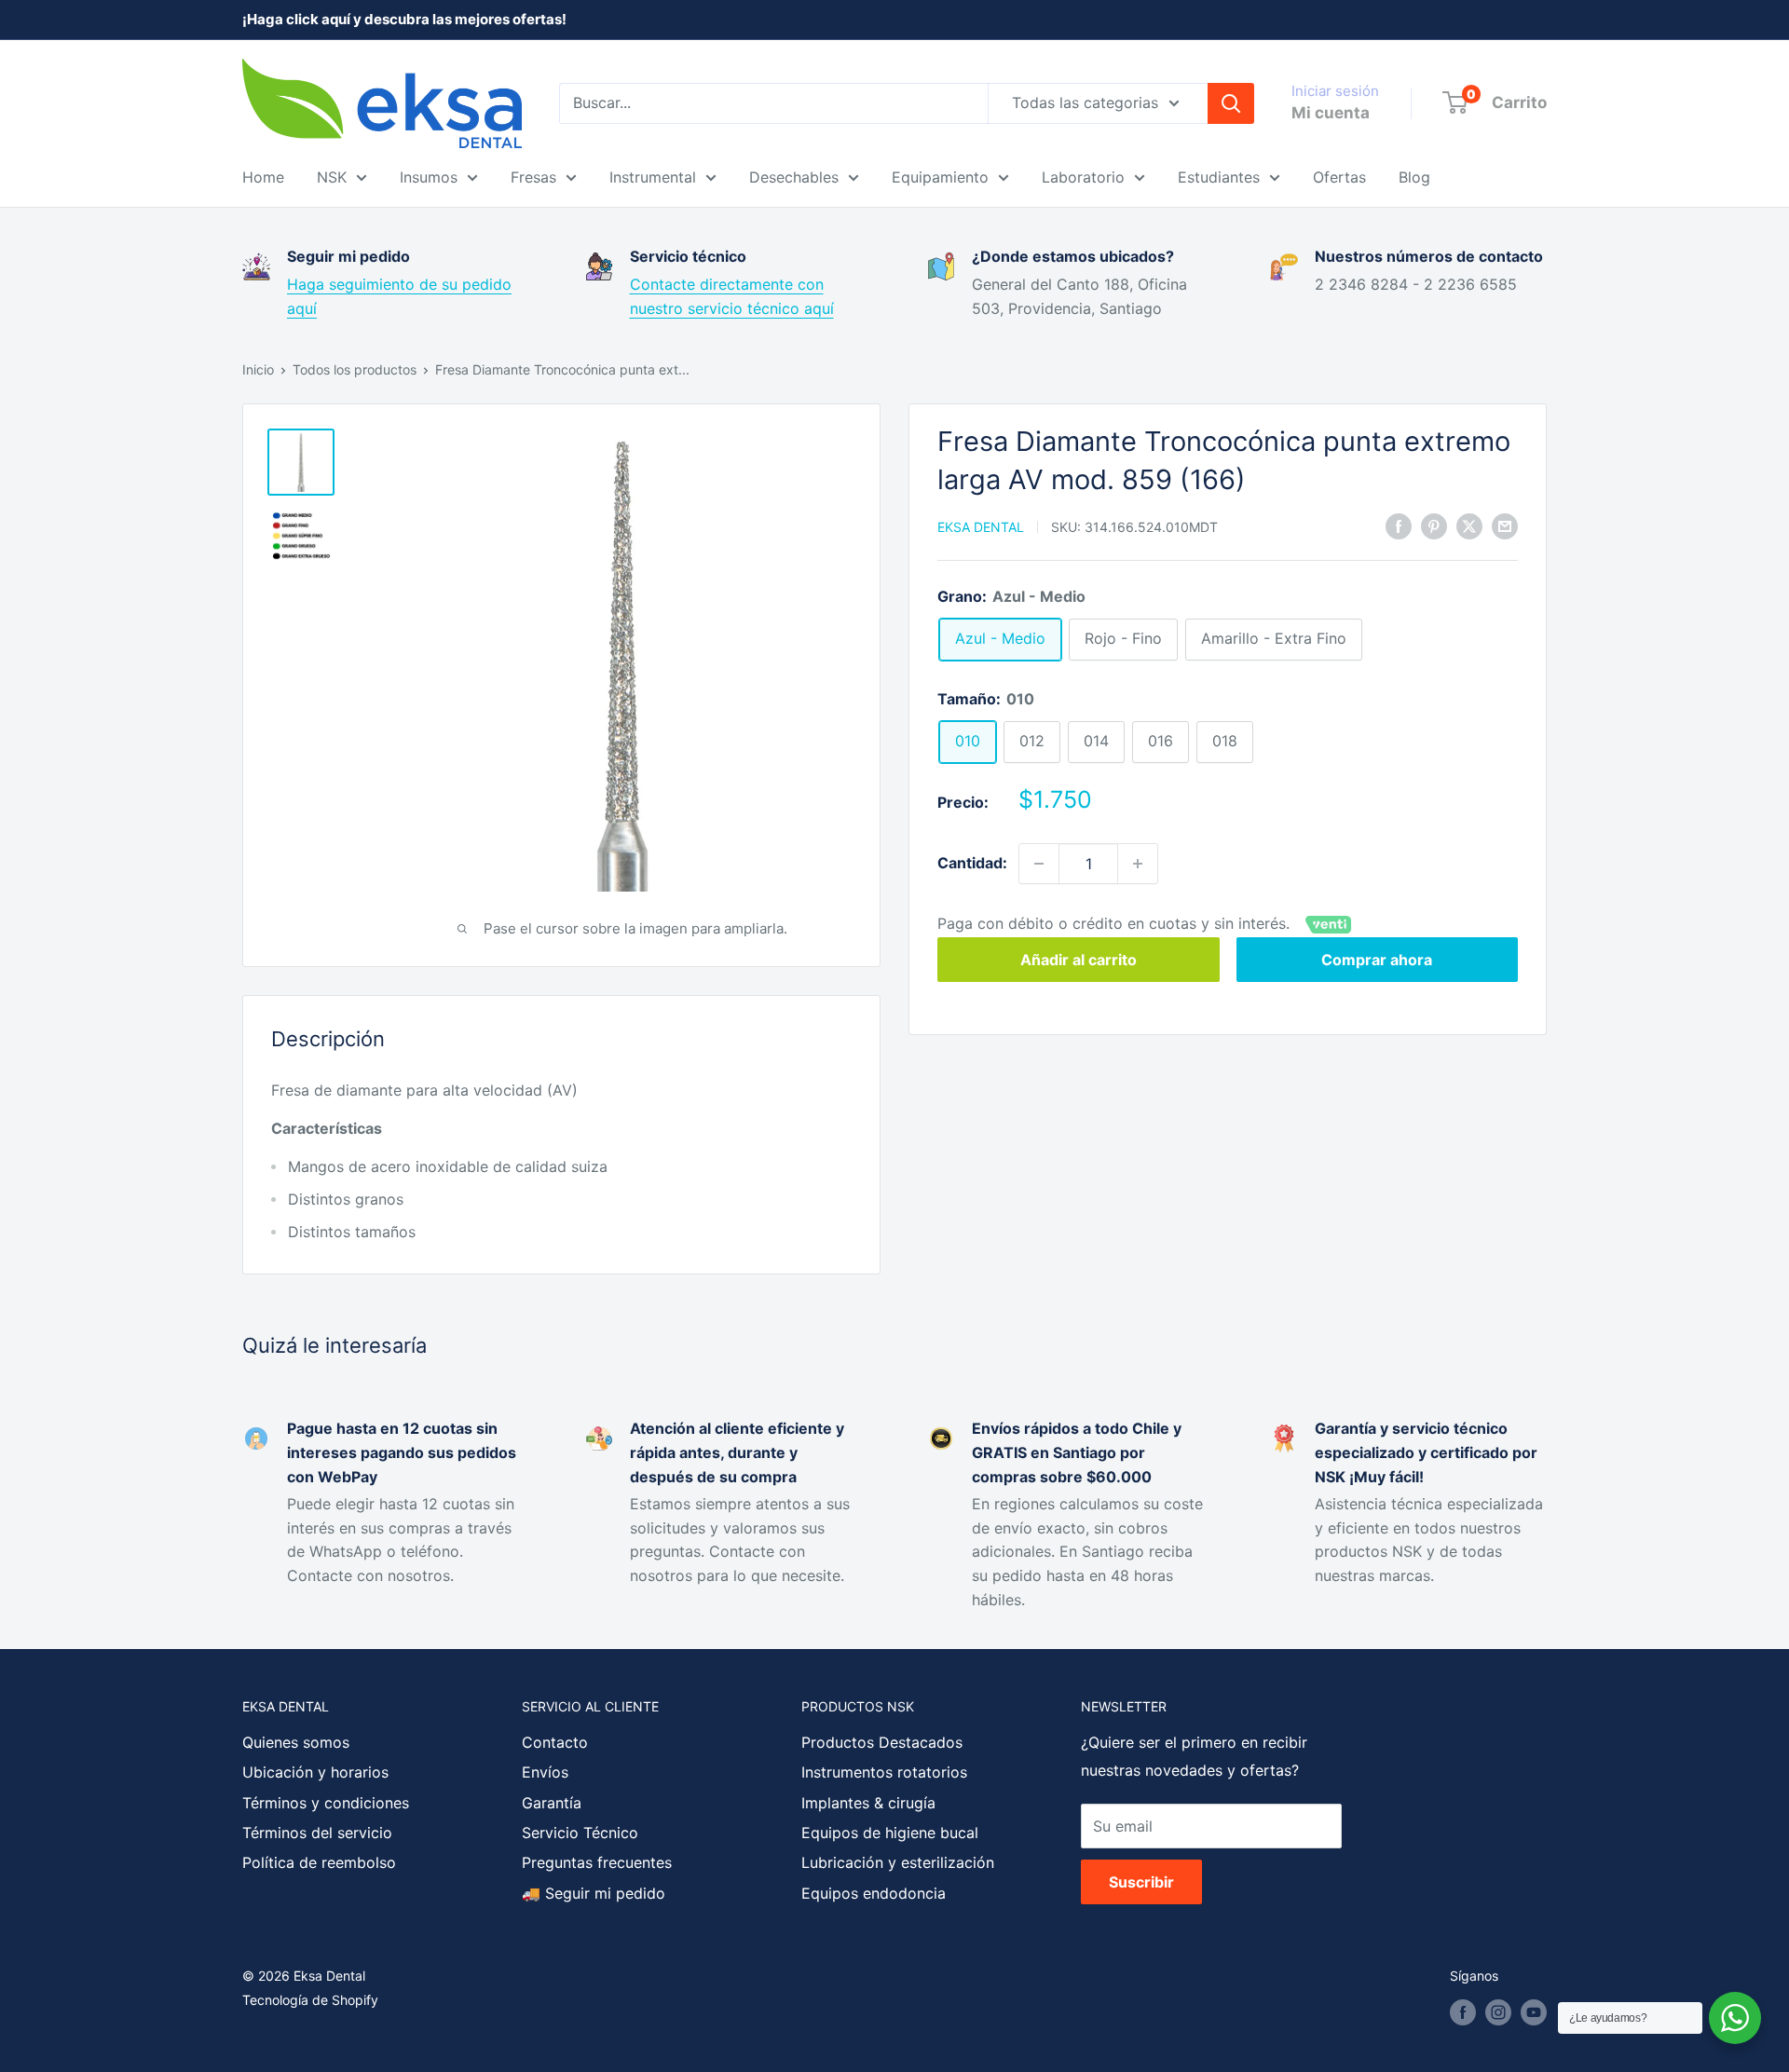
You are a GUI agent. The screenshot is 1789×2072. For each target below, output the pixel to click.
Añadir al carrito (1079, 961)
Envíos (545, 1772)
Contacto (555, 1742)
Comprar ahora (1377, 961)
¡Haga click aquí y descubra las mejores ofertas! (404, 19)
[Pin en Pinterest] (1434, 526)
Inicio (258, 369)
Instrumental (653, 177)
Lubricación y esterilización (898, 1862)
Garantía (552, 1803)
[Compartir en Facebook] (1399, 526)
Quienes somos (296, 1742)
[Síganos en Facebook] (1463, 2012)
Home (263, 177)
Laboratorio (1083, 177)
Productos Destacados (882, 1742)
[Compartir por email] (1505, 526)
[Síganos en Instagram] (1498, 2012)
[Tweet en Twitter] (1469, 526)
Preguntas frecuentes (597, 1862)
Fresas (533, 177)
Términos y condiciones (326, 1803)
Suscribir (1141, 1882)
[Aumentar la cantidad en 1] (1138, 864)
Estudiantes (1219, 177)
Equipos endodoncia (874, 1893)
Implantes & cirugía (868, 1803)
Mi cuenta (1331, 113)
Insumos (429, 177)
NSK (332, 177)
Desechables (794, 177)
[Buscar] (1231, 103)
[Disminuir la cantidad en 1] (1039, 864)
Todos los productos (355, 369)
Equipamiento (940, 177)
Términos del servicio (317, 1833)
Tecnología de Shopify (310, 2000)
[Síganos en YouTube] (1534, 2012)
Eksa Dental (981, 527)
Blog (1414, 177)
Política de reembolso (319, 1862)
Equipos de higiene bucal (890, 1833)
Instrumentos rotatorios (884, 1772)
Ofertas (1339, 177)
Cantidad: (972, 863)
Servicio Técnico (580, 1833)
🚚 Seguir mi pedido (594, 1893)
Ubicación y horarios (315, 1772)
